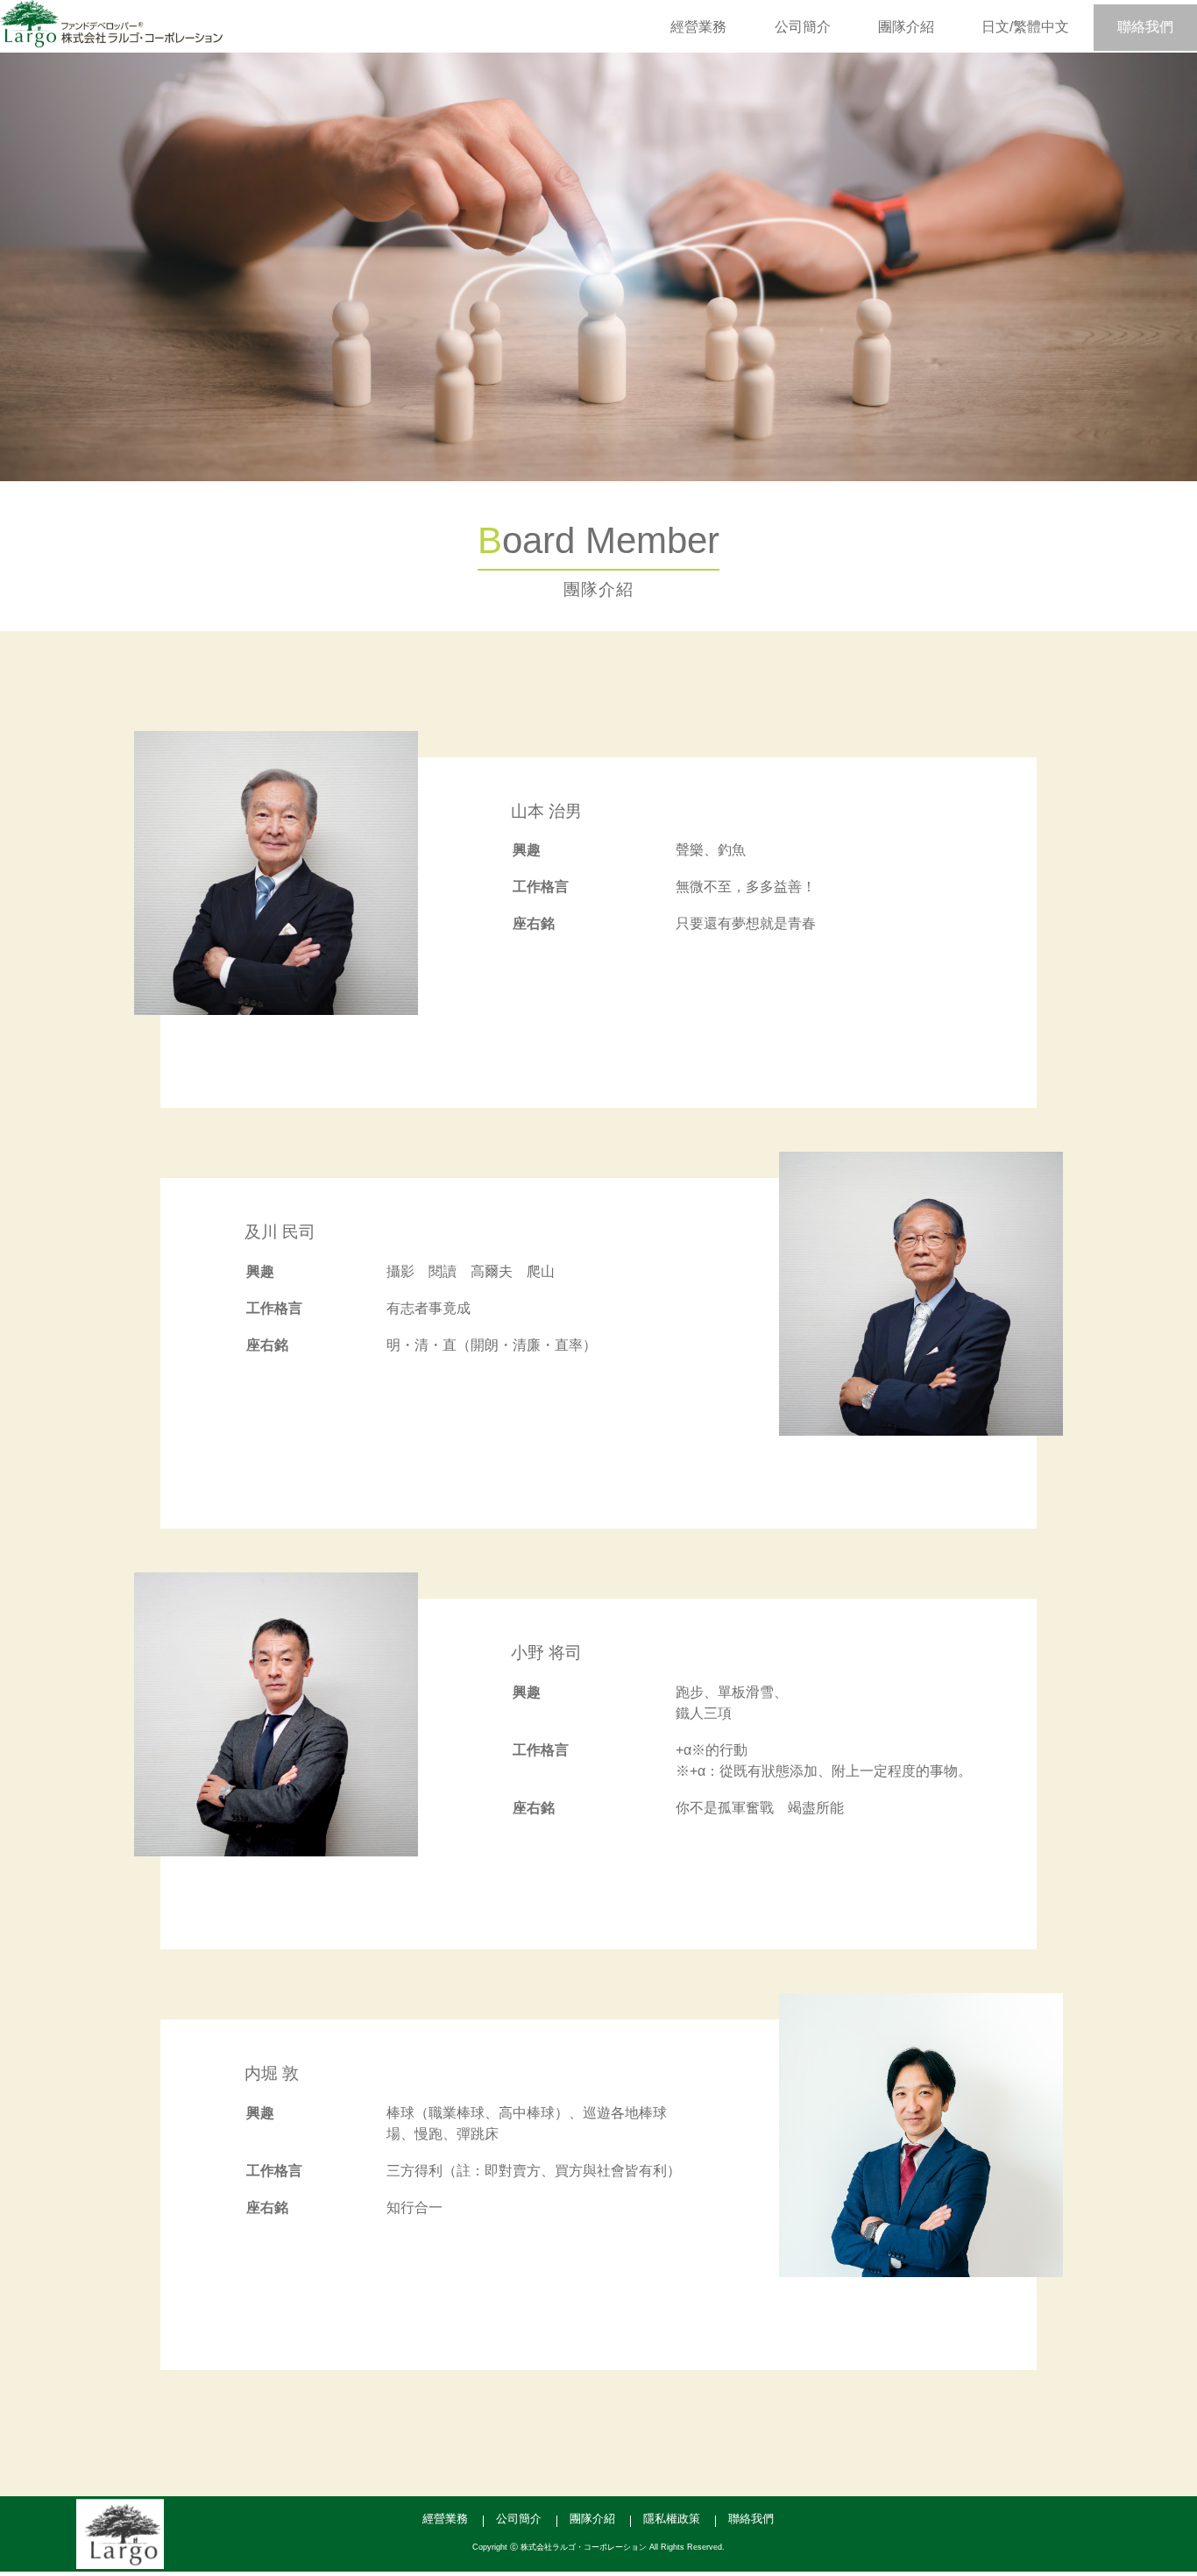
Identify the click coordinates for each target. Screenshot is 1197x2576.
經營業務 (698, 27)
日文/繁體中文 (1025, 27)
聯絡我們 (1145, 27)
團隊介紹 (906, 27)
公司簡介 (803, 27)
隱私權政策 (672, 2519)
